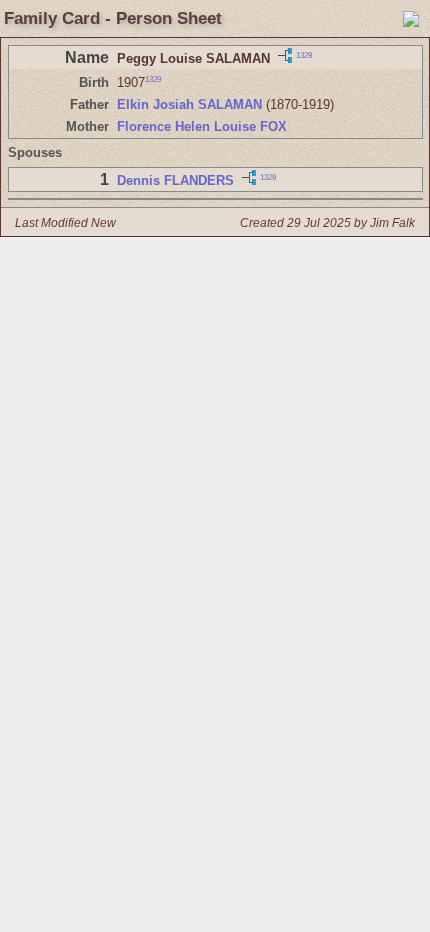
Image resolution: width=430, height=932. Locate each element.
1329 (304, 54)
